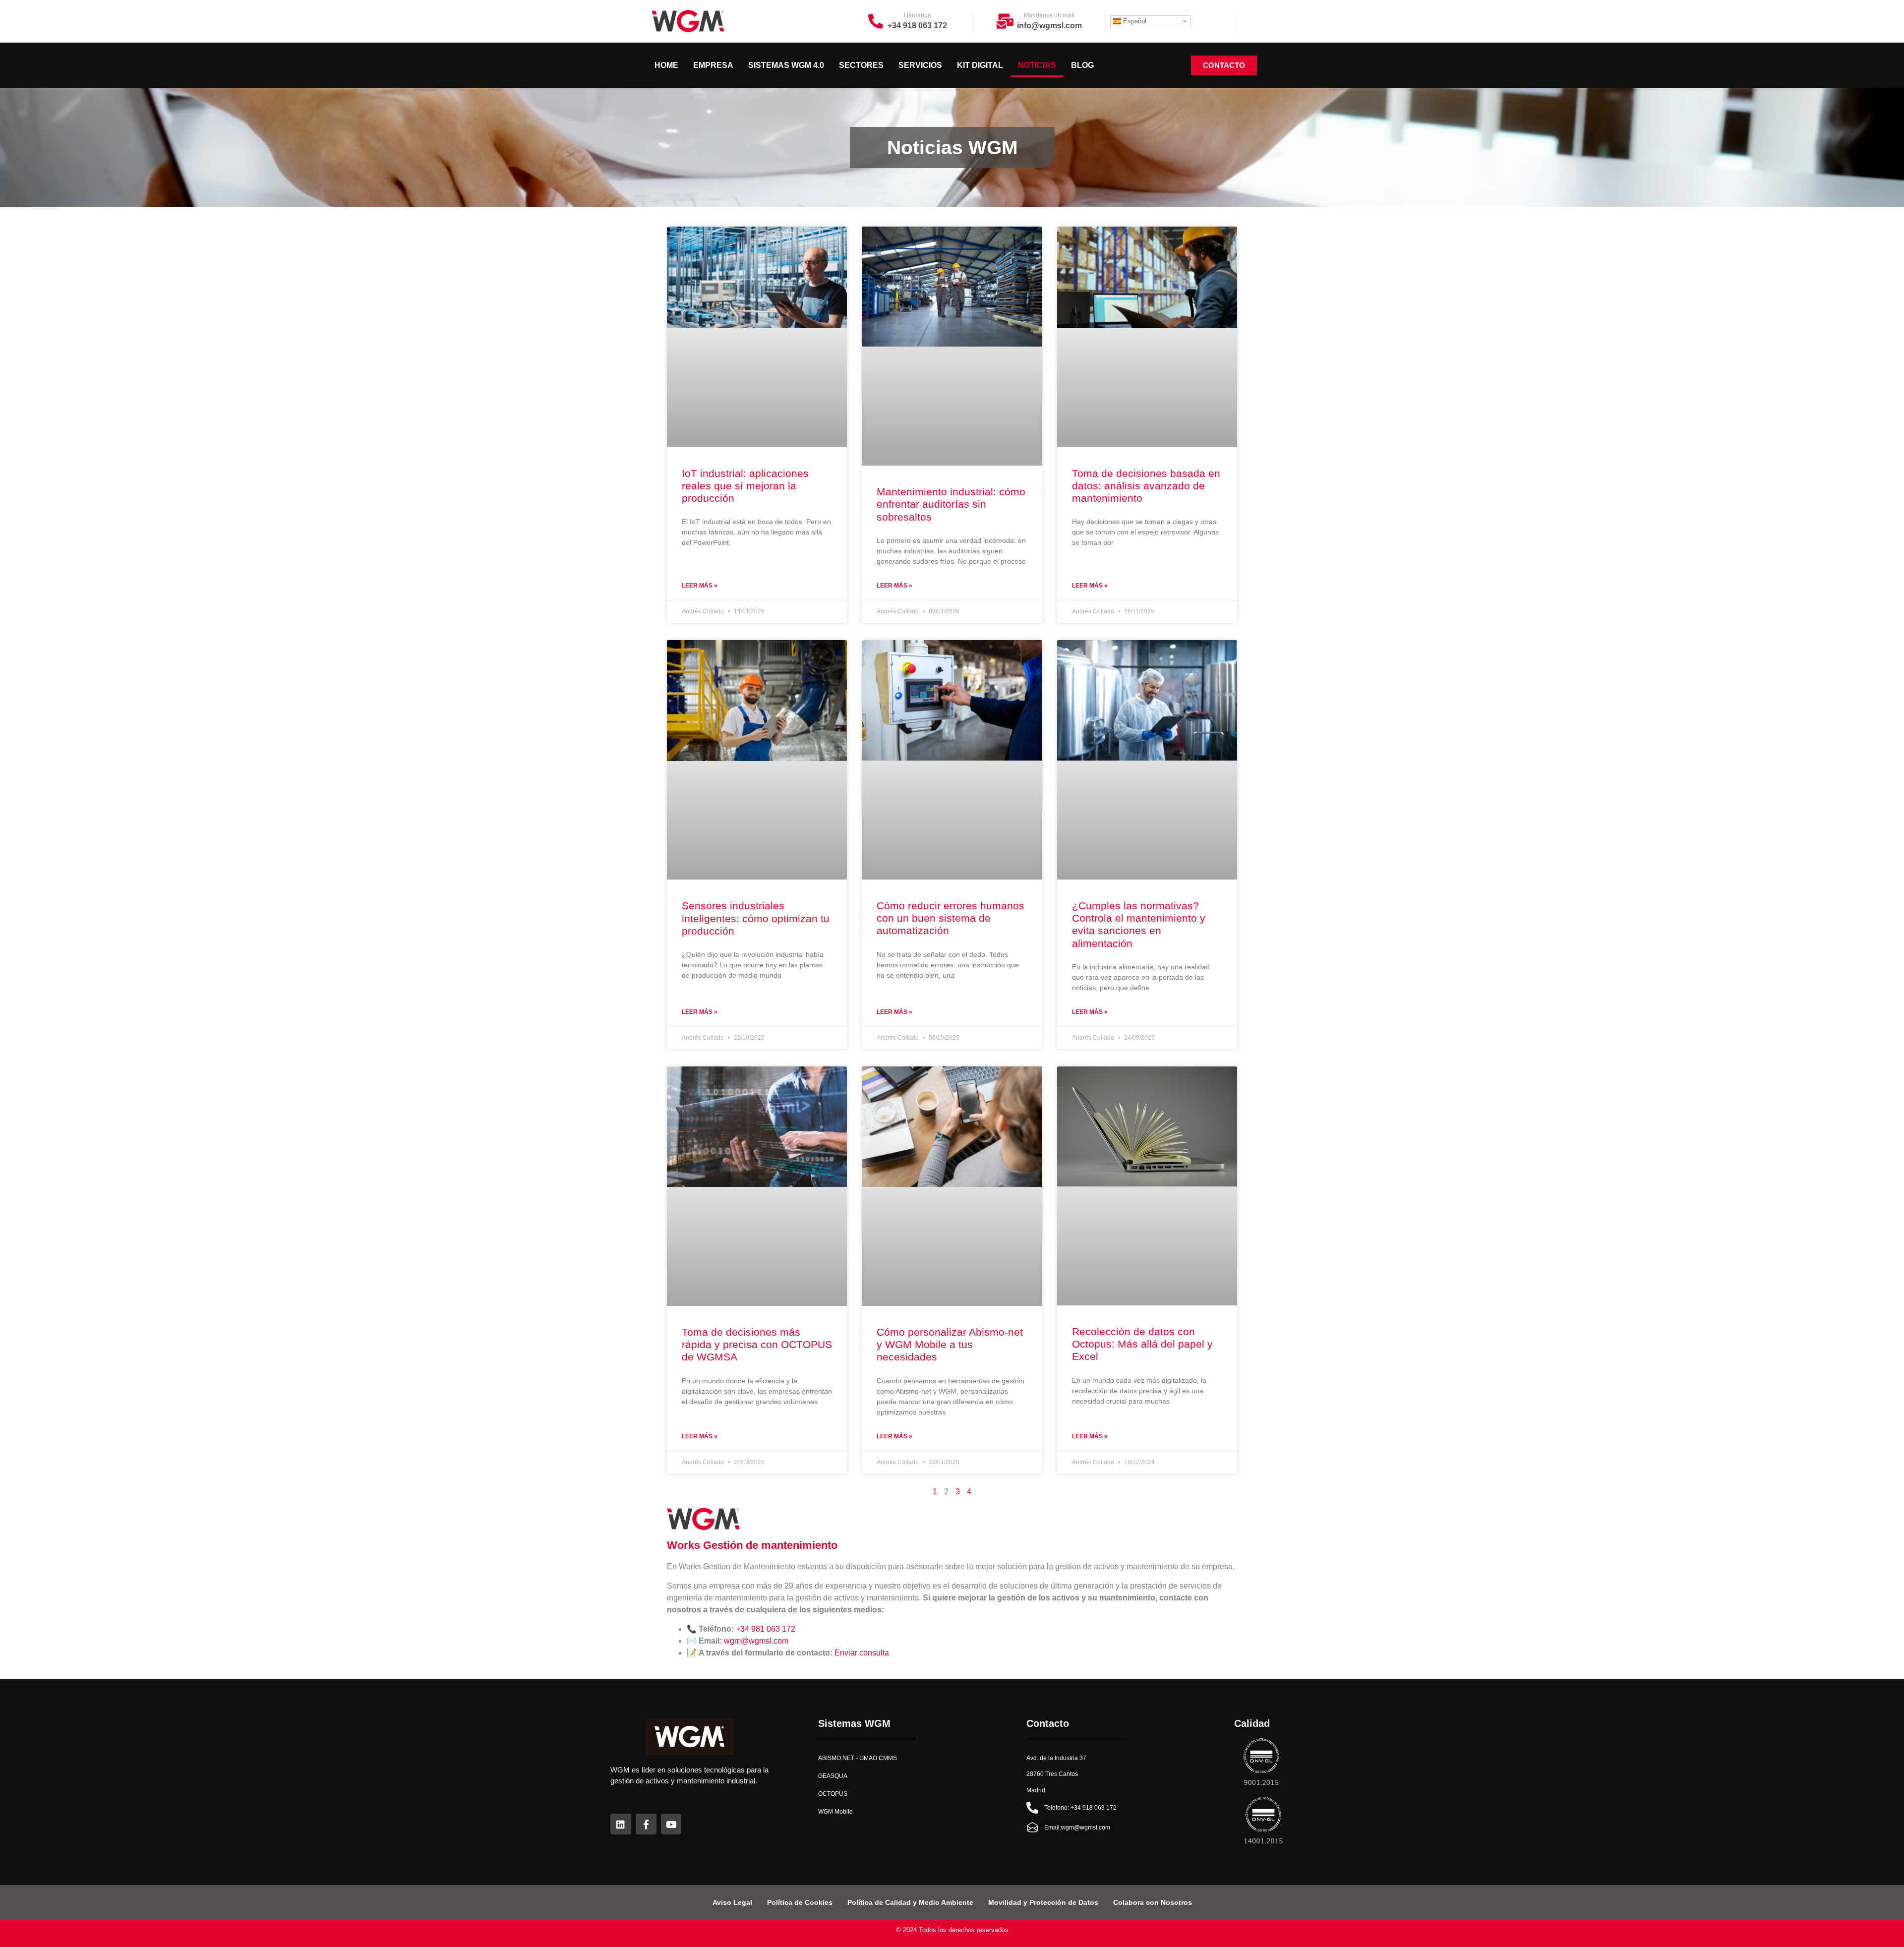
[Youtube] (671, 1824)
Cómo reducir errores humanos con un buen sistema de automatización (951, 918)
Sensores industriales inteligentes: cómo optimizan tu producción (756, 918)
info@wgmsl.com (1049, 26)
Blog (1082, 65)
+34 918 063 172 (917, 26)
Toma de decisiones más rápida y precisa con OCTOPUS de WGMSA (757, 1344)
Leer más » (700, 586)
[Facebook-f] (646, 1824)
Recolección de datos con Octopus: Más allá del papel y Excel (1142, 1344)
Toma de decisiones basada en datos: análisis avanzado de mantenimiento (1146, 486)
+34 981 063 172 (766, 1629)
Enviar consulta (862, 1653)
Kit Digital (980, 65)
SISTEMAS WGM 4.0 (786, 65)
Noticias (1037, 65)
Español (1134, 21)
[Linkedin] (621, 1824)
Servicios (920, 65)
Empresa (713, 65)
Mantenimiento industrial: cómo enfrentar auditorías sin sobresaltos (951, 504)
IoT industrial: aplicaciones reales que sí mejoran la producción (745, 486)
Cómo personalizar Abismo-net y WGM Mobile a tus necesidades (950, 1344)
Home (666, 65)
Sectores (861, 65)
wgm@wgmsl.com (756, 1641)
